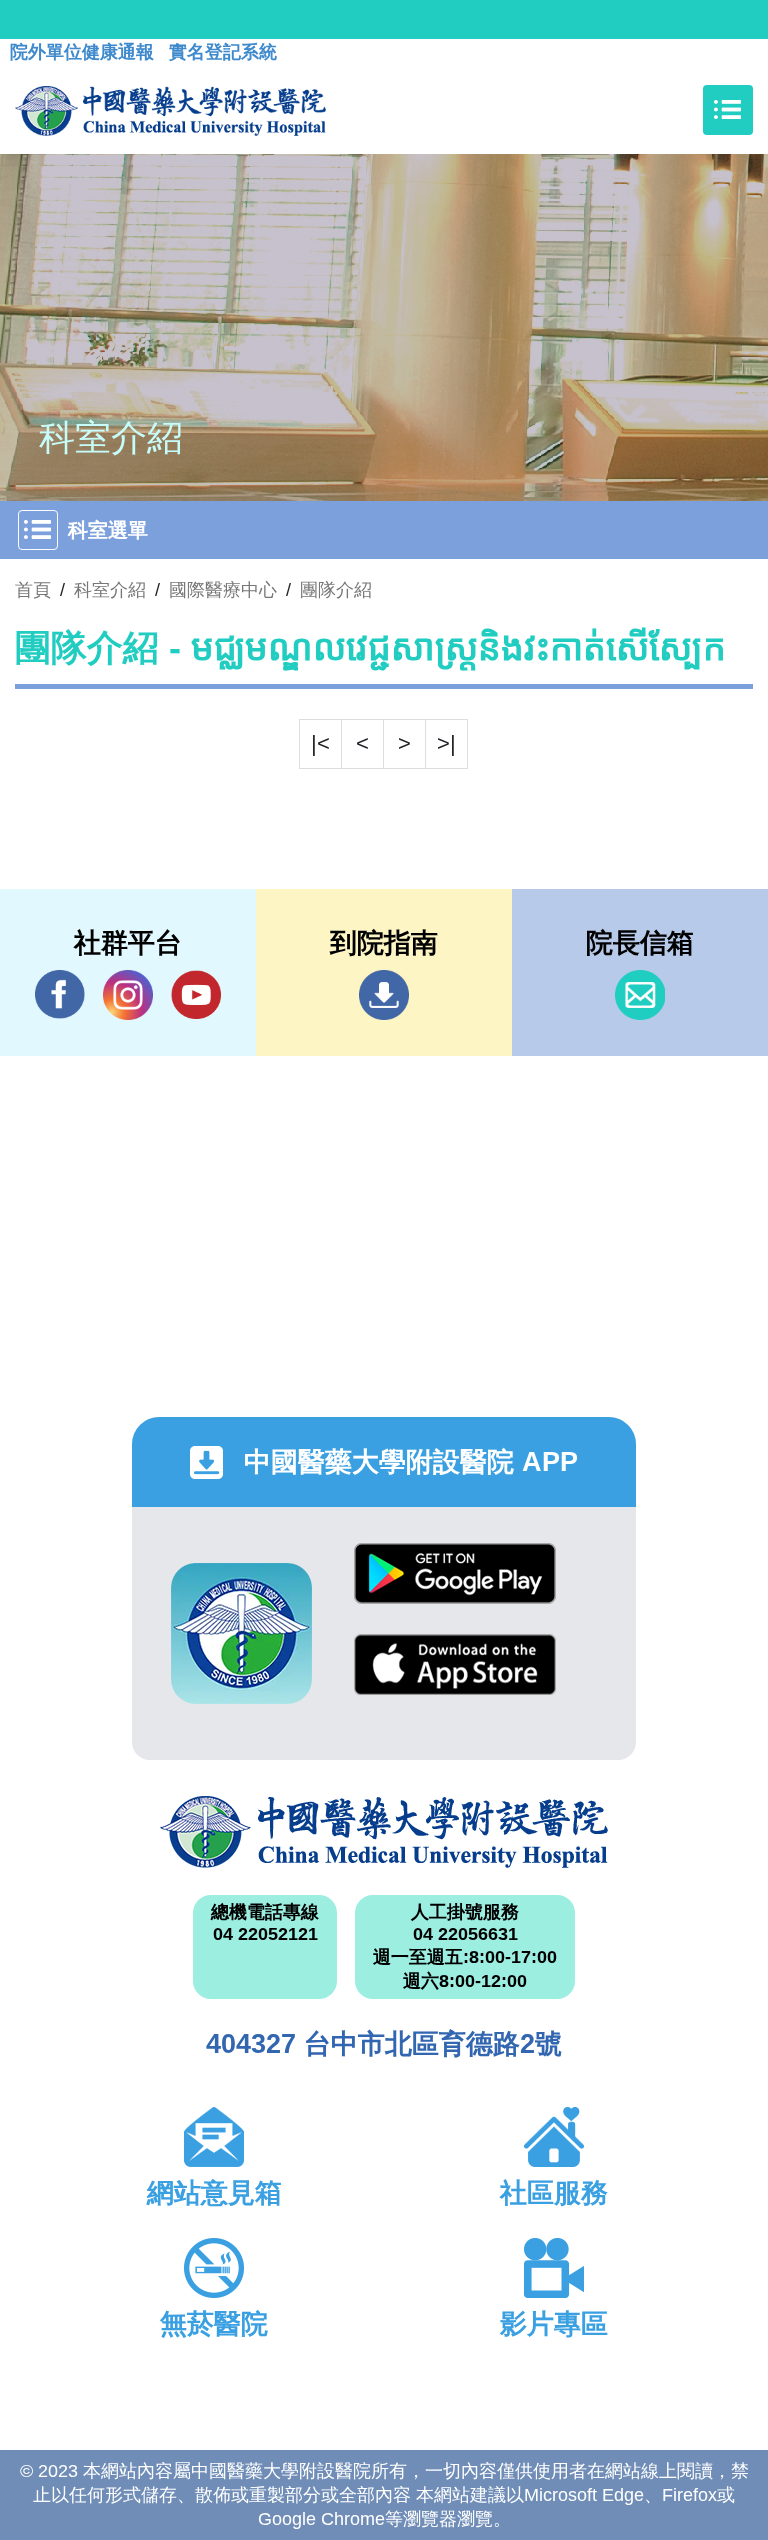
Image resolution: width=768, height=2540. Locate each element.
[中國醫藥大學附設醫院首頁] (170, 110)
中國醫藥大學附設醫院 (384, 1832)
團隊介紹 (336, 590)
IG (128, 995)
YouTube (196, 995)
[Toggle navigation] (728, 110)
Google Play (455, 1588)
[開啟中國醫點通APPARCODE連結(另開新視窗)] (241, 1633)
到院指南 (384, 995)
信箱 (640, 995)
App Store (455, 1679)
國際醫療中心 (223, 590)
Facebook (60, 995)
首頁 (33, 590)
